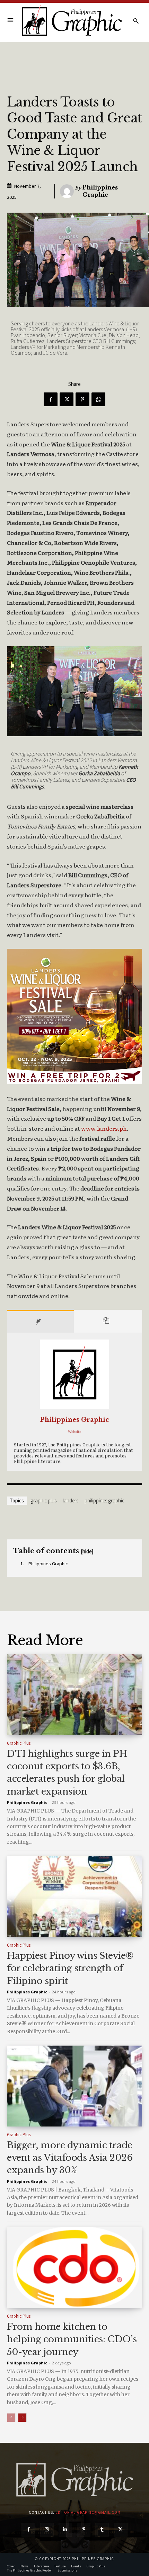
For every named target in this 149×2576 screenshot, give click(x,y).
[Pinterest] (82, 399)
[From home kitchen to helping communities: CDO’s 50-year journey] (74, 2268)
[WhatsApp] (98, 399)
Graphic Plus (43, 1500)
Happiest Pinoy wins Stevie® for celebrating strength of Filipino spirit (70, 1968)
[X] (67, 399)
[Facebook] (51, 399)
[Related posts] (108, 1321)
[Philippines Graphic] (72, 21)
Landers (71, 1500)
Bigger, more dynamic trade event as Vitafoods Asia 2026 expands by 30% (70, 2158)
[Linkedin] (65, 2529)
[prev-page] (11, 2418)
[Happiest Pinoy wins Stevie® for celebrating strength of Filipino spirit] (74, 1897)
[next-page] (22, 2418)
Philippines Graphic (100, 191)
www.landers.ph (104, 1128)
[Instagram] (47, 2529)
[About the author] (40, 1321)
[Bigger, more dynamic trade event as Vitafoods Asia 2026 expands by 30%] (74, 2086)
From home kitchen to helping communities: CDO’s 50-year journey (72, 2339)
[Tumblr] (102, 2529)
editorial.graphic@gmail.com (88, 2512)
